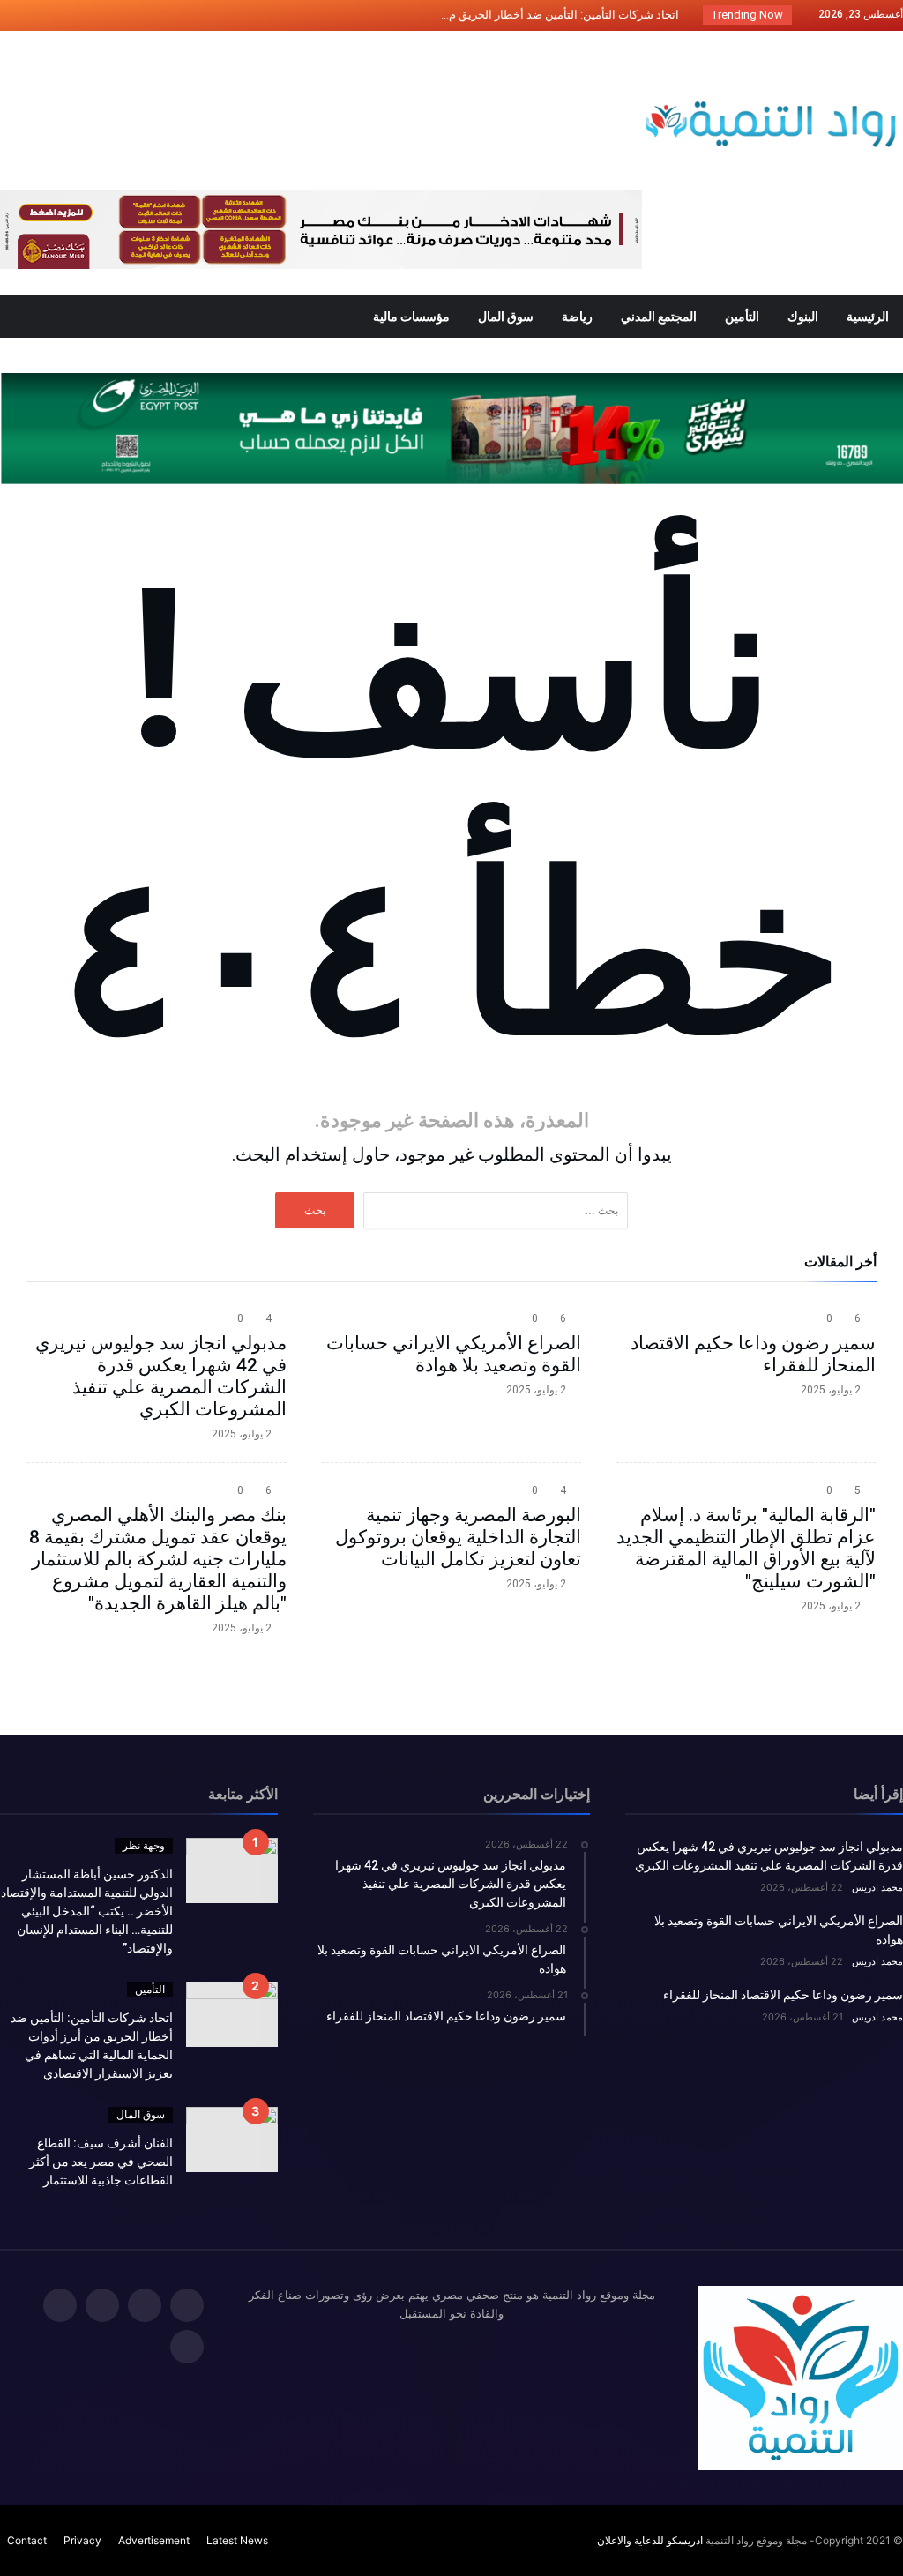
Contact (27, 2540)
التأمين (150, 1989)
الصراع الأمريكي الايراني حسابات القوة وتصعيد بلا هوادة (454, 1354)
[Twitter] (114, 15)
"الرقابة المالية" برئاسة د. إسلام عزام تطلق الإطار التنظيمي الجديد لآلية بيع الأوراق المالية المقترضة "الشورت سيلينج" (746, 1548)
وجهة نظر (144, 1845)
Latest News (237, 2540)
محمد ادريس (877, 1887)
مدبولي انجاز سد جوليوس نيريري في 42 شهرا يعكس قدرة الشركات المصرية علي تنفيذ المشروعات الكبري (161, 1376)
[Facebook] (146, 15)
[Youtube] (16, 15)
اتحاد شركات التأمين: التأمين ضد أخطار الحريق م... (564, 15)
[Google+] (81, 15)
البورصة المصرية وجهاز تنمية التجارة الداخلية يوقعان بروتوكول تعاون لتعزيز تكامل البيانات (458, 1537)
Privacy (82, 2540)
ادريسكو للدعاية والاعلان (650, 2540)
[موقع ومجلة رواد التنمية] (771, 57)
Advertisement (154, 2540)
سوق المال (141, 2114)
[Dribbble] (49, 15)
